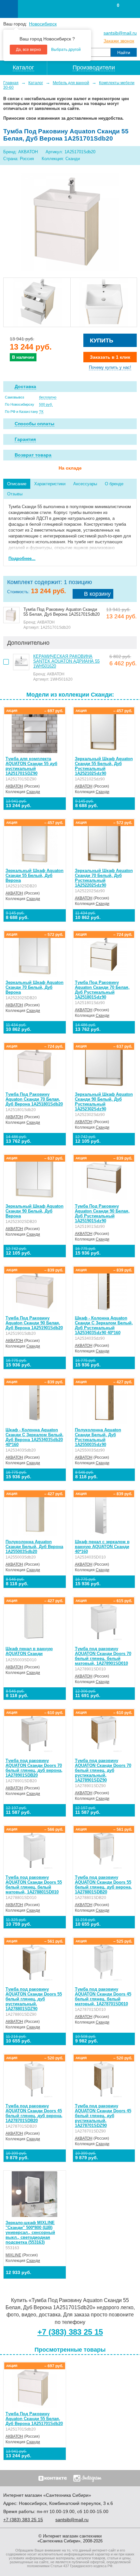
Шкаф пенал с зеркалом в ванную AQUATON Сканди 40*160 (102, 1547)
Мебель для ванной (71, 83)
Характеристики (50, 484)
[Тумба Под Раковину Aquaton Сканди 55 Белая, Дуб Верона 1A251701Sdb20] (70, 222)
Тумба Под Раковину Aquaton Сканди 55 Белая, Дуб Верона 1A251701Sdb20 (34, 2419)
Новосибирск (43, 24)
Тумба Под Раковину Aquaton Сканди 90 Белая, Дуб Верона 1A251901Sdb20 (34, 1323)
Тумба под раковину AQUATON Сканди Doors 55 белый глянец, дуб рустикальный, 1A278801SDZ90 (34, 1999)
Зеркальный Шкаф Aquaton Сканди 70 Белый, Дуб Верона (35, 987)
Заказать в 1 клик (110, 357)
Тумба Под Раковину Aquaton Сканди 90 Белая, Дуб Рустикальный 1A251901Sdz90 (102, 1213)
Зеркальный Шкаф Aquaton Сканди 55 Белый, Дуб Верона (35, 875)
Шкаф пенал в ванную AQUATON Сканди (29, 1651)
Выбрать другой (66, 50)
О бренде (114, 484)
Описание (17, 484)
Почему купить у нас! (110, 367)
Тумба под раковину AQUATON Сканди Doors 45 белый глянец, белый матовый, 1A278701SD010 (103, 1996)
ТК (41, 412)
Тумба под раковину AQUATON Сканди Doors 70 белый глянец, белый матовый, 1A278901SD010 (103, 1656)
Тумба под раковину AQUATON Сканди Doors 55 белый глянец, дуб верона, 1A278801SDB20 (103, 1885)
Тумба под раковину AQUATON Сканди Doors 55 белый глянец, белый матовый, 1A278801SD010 (34, 1885)
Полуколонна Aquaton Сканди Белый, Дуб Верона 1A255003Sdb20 (34, 1547)
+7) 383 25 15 (23, 2520)
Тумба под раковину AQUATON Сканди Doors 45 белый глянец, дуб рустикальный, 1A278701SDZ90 (103, 2116)
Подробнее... (22, 558)
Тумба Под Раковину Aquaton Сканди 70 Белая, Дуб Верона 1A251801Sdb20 (34, 1099)
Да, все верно (28, 50)
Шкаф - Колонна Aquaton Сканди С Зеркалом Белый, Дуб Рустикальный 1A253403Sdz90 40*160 (104, 1325)
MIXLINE (13, 2255)
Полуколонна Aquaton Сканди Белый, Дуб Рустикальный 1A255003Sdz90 (98, 1437)
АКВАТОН (14, 786)
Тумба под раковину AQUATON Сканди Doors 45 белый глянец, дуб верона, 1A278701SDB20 (34, 2113)
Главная (11, 83)
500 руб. (46, 404)
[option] (37, 302)
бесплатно (48, 397)
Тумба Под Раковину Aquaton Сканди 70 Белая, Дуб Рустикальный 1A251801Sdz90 (102, 990)
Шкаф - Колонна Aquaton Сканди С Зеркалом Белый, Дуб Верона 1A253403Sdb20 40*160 (35, 1437)
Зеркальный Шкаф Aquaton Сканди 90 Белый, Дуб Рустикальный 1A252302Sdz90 (104, 1102)
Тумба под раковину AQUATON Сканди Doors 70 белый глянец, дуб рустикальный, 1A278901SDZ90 (103, 1770)
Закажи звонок (119, 41)
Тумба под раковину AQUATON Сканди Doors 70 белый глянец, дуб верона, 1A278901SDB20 (34, 1768)
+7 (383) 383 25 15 (70, 2332)
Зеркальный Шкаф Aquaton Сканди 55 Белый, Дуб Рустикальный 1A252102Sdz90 (104, 766)
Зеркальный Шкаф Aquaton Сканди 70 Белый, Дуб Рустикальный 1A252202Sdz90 (104, 878)
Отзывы (15, 494)
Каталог (36, 83)
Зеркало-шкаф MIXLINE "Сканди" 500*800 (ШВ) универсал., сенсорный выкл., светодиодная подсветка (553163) (30, 2232)
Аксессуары (85, 484)
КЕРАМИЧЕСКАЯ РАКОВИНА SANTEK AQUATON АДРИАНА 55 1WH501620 (66, 661)
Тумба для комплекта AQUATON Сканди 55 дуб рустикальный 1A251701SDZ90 (31, 766)
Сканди (33, 792)
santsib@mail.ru (120, 33)
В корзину (97, 594)
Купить (102, 340)
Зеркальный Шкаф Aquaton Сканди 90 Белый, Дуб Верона (35, 1211)
